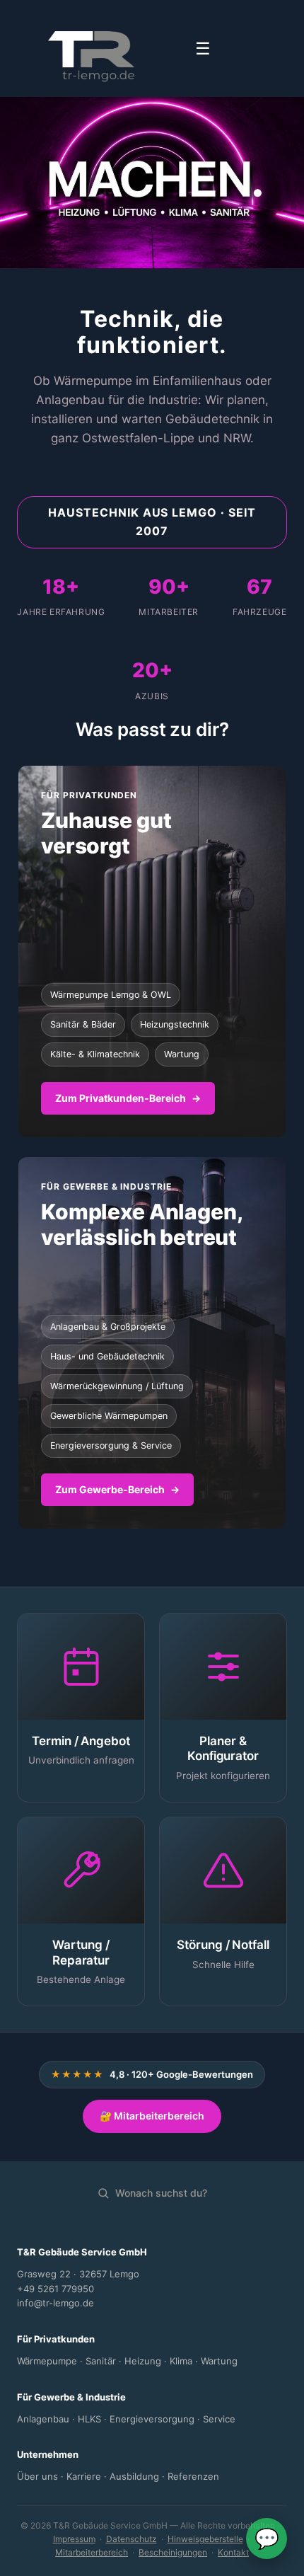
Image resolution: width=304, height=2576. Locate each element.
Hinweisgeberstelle (205, 2539)
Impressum (74, 2539)
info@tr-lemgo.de (55, 2303)
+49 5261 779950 (55, 2289)
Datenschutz (131, 2539)
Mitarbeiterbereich (92, 2552)
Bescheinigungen (173, 2552)
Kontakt (233, 2552)
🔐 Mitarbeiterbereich (152, 2116)
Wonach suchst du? (161, 2193)
